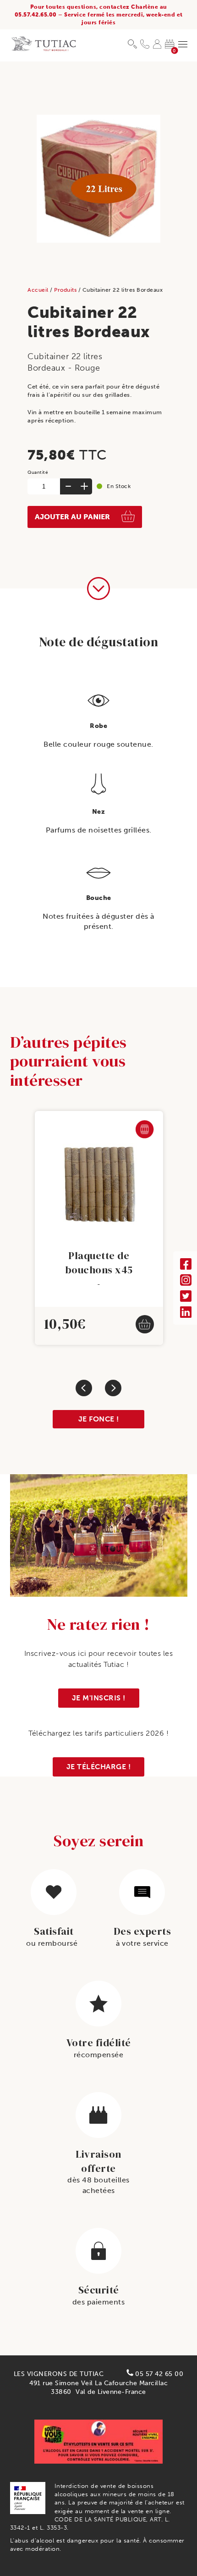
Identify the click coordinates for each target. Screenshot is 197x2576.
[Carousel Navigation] (98, 1388)
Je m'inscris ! (99, 1698)
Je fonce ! (99, 1419)
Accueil (39, 290)
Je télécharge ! (99, 1767)
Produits (66, 290)
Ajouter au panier (72, 517)
